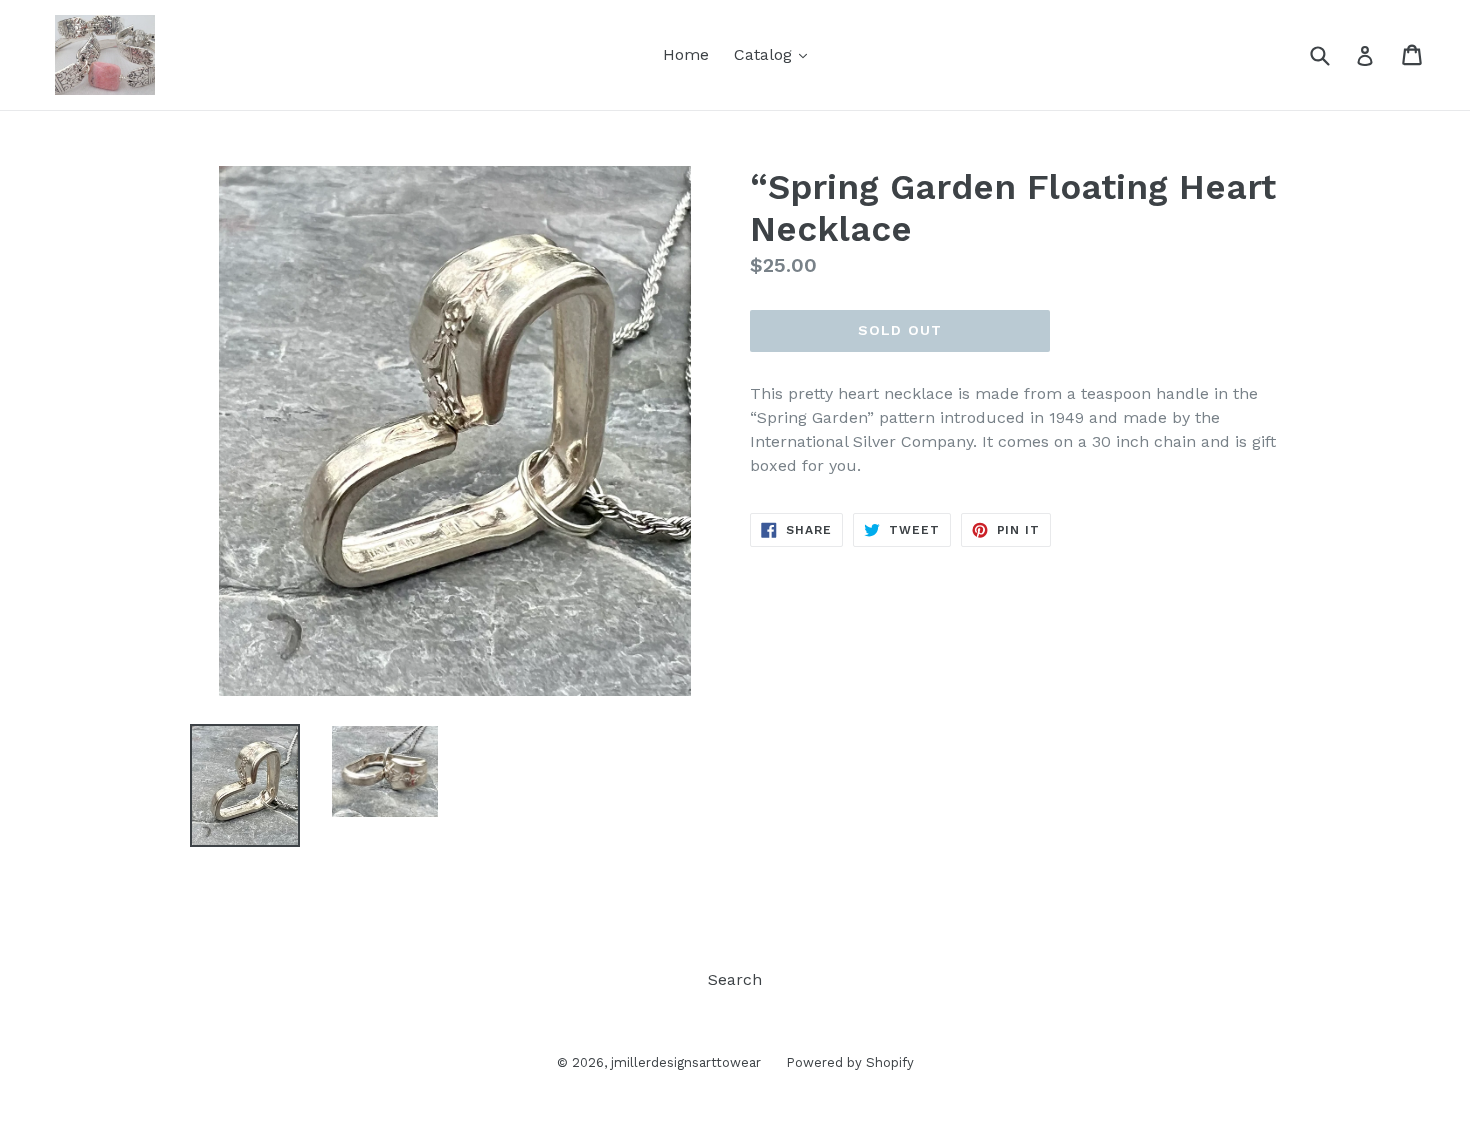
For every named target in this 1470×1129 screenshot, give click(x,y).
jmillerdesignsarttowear (686, 1062)
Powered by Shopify (850, 1062)
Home (686, 54)
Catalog (775, 54)
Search (735, 979)
